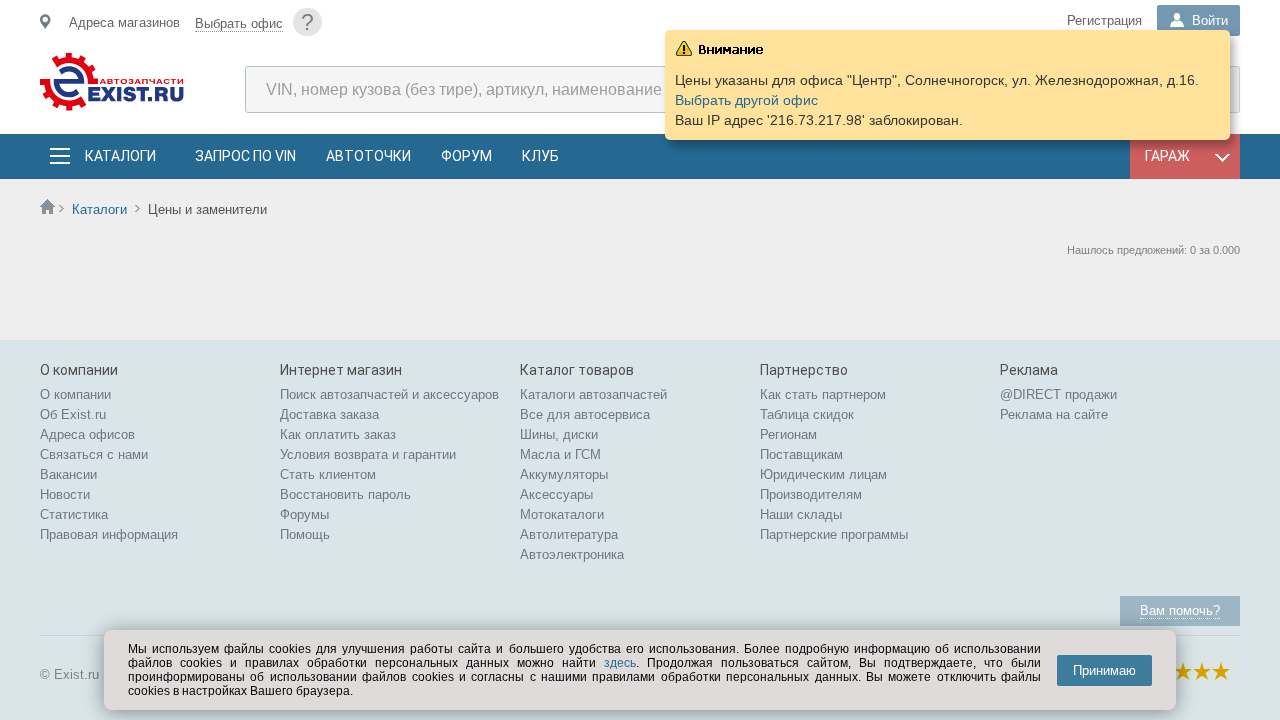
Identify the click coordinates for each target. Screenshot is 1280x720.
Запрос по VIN (245, 156)
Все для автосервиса (585, 414)
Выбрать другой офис (746, 100)
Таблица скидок (807, 414)
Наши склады (801, 514)
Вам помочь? (1180, 610)
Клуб (540, 156)
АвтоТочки (368, 156)
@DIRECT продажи (1058, 394)
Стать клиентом (328, 474)
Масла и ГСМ (560, 454)
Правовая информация (109, 534)
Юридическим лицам (823, 474)
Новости (65, 494)
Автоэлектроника (572, 554)
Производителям (811, 494)
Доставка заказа (329, 414)
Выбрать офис (239, 23)
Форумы (304, 514)
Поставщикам (801, 454)
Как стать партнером (823, 394)
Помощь (305, 534)
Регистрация (1104, 20)
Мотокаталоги (562, 514)
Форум (466, 156)
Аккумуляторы (564, 474)
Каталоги (120, 156)
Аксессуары (556, 494)
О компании (75, 394)
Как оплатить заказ (338, 434)
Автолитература (569, 534)
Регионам (788, 434)
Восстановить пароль (345, 494)
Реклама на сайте (1054, 414)
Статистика (74, 514)
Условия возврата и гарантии (368, 454)
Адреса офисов (87, 434)
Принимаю (1104, 670)
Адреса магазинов (124, 22)
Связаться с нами (94, 454)
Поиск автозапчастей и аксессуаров (389, 394)
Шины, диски (559, 434)
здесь (620, 663)
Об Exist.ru (73, 414)
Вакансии (68, 474)
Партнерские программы (834, 534)
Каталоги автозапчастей (593, 394)
